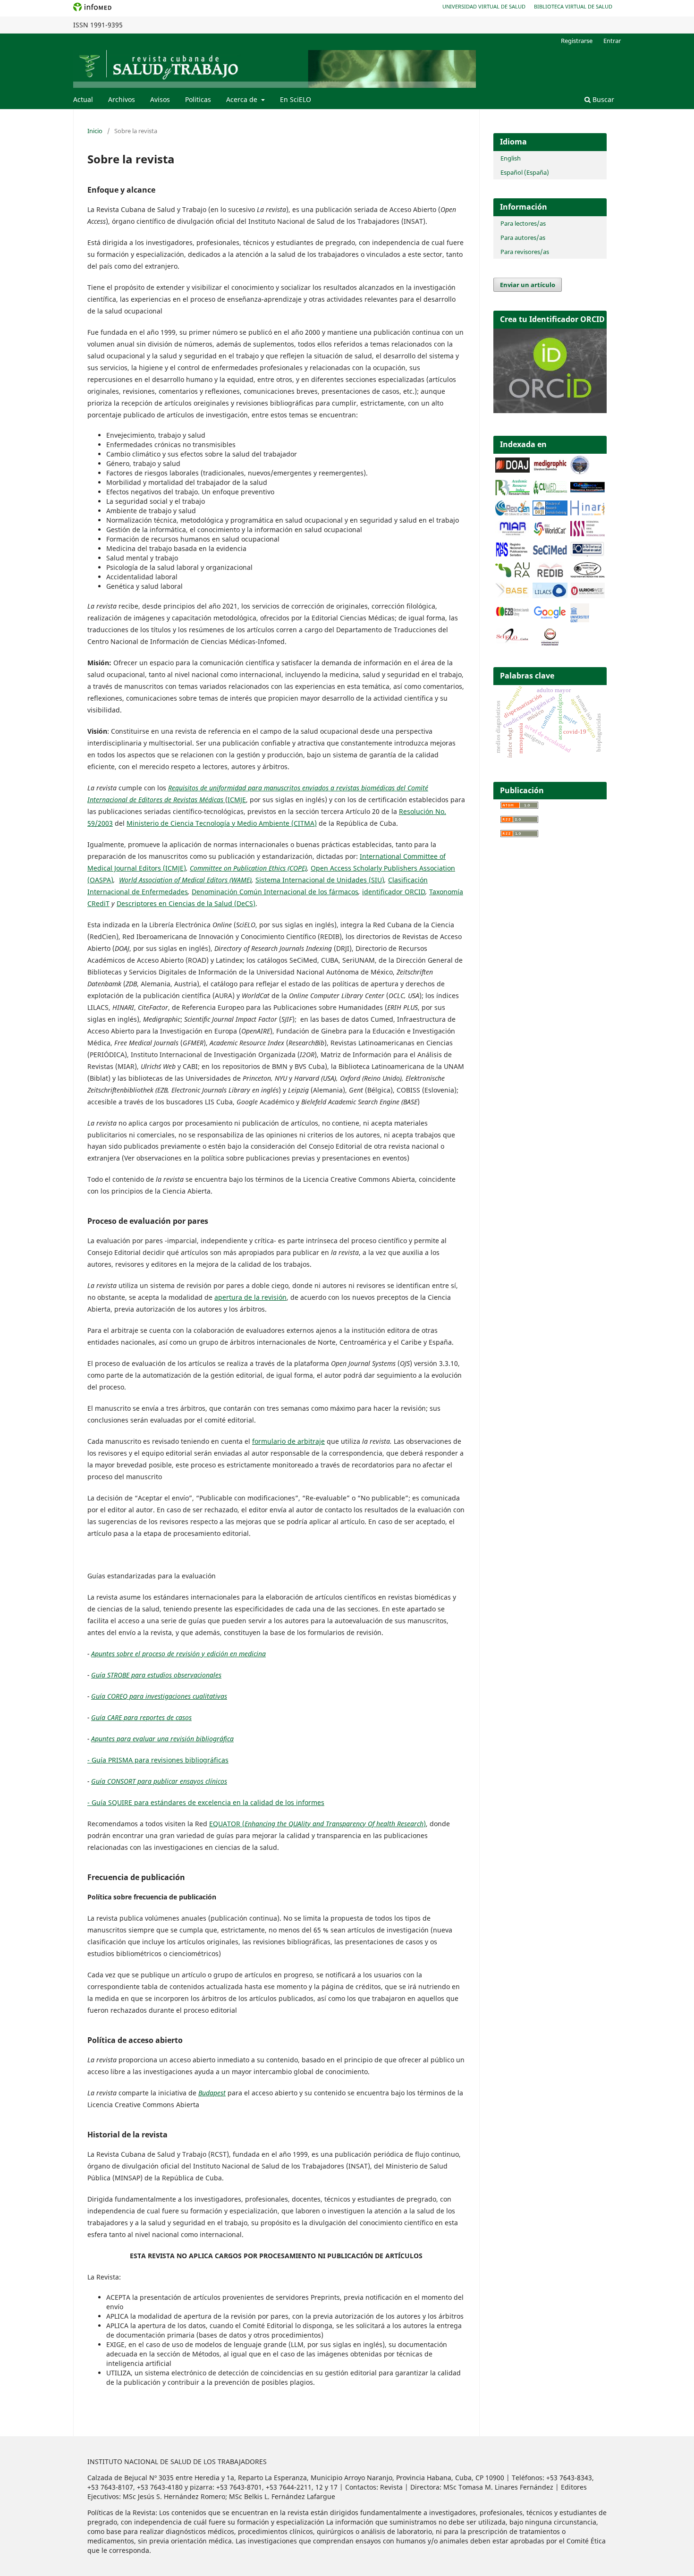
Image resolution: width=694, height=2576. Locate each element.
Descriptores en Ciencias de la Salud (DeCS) (186, 903)
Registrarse (577, 41)
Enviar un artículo (528, 285)
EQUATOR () (317, 1824)
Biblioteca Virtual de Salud (573, 6)
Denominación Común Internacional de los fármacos (275, 892)
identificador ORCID (394, 892)
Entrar (612, 41)
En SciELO (296, 99)
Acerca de (243, 99)
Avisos (160, 99)
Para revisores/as (525, 252)
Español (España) (525, 172)
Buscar (602, 99)
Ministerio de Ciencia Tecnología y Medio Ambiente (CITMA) (222, 823)
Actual (83, 99)
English (511, 158)
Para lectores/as (523, 223)
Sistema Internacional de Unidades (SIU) (320, 880)
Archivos (122, 99)
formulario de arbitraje (288, 1441)
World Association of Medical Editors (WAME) (185, 880)
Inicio (95, 131)
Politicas (198, 99)
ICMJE (237, 800)
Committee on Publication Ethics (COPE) (248, 868)
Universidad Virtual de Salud (484, 6)
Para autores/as (523, 237)
